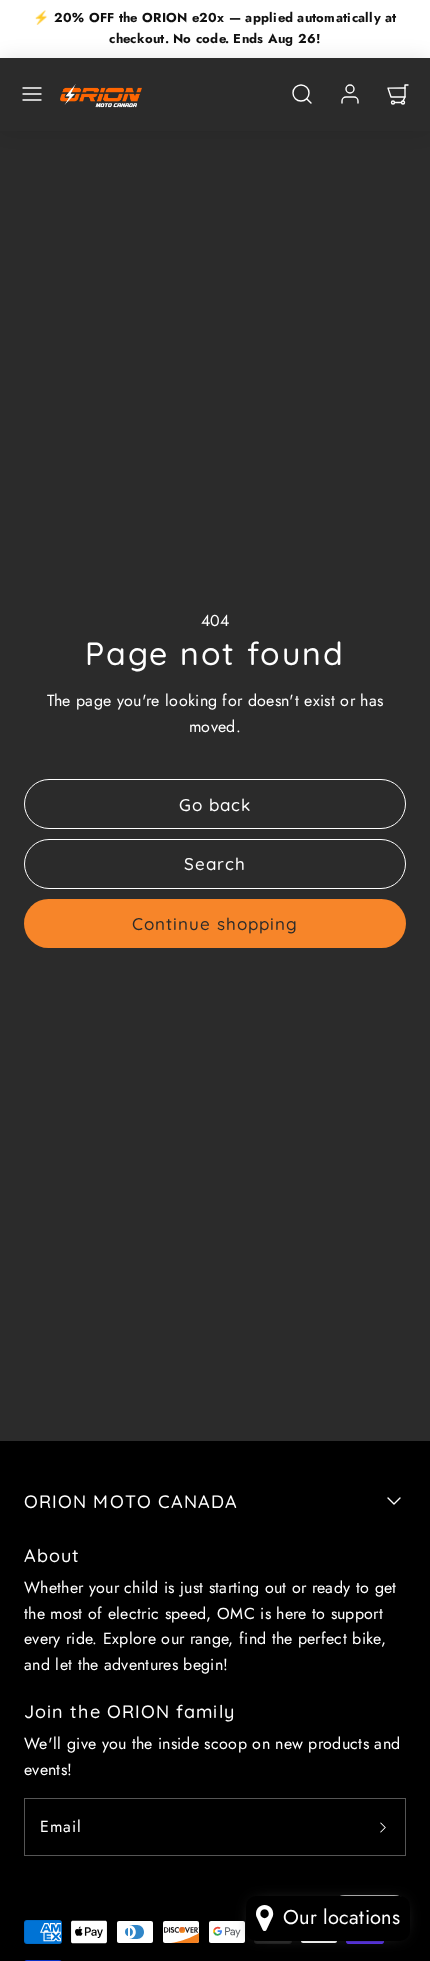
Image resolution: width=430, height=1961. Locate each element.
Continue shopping (215, 923)
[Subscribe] (383, 1827)
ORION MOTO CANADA (131, 1501)
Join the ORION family (129, 1711)
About (52, 1555)
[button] (32, 94)
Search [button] (215, 863)
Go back (215, 804)
